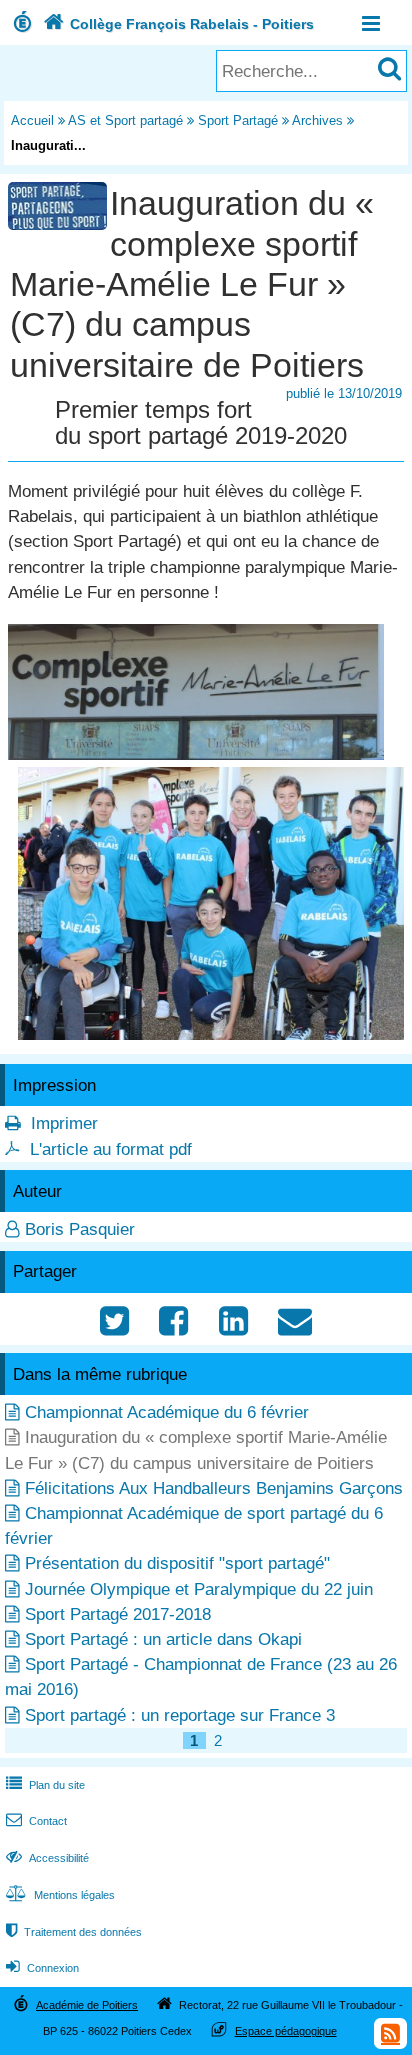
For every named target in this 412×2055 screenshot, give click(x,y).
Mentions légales (60, 1895)
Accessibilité (47, 1858)
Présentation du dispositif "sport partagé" (177, 1563)
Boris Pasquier (80, 1229)
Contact (36, 1821)
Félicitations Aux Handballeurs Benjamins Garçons (214, 1488)
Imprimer (64, 1123)
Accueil (32, 120)
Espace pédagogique (286, 2031)
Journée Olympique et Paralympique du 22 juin (199, 1589)
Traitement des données (74, 1932)
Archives (317, 120)
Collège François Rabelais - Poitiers (178, 24)
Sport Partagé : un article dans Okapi (163, 1639)
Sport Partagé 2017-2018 (118, 1614)
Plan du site (45, 1785)
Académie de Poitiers (87, 2005)
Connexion (42, 1968)
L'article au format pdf (111, 1149)
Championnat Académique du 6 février (167, 1412)
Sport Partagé (238, 120)
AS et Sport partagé (125, 120)
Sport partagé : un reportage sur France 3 (180, 1715)
